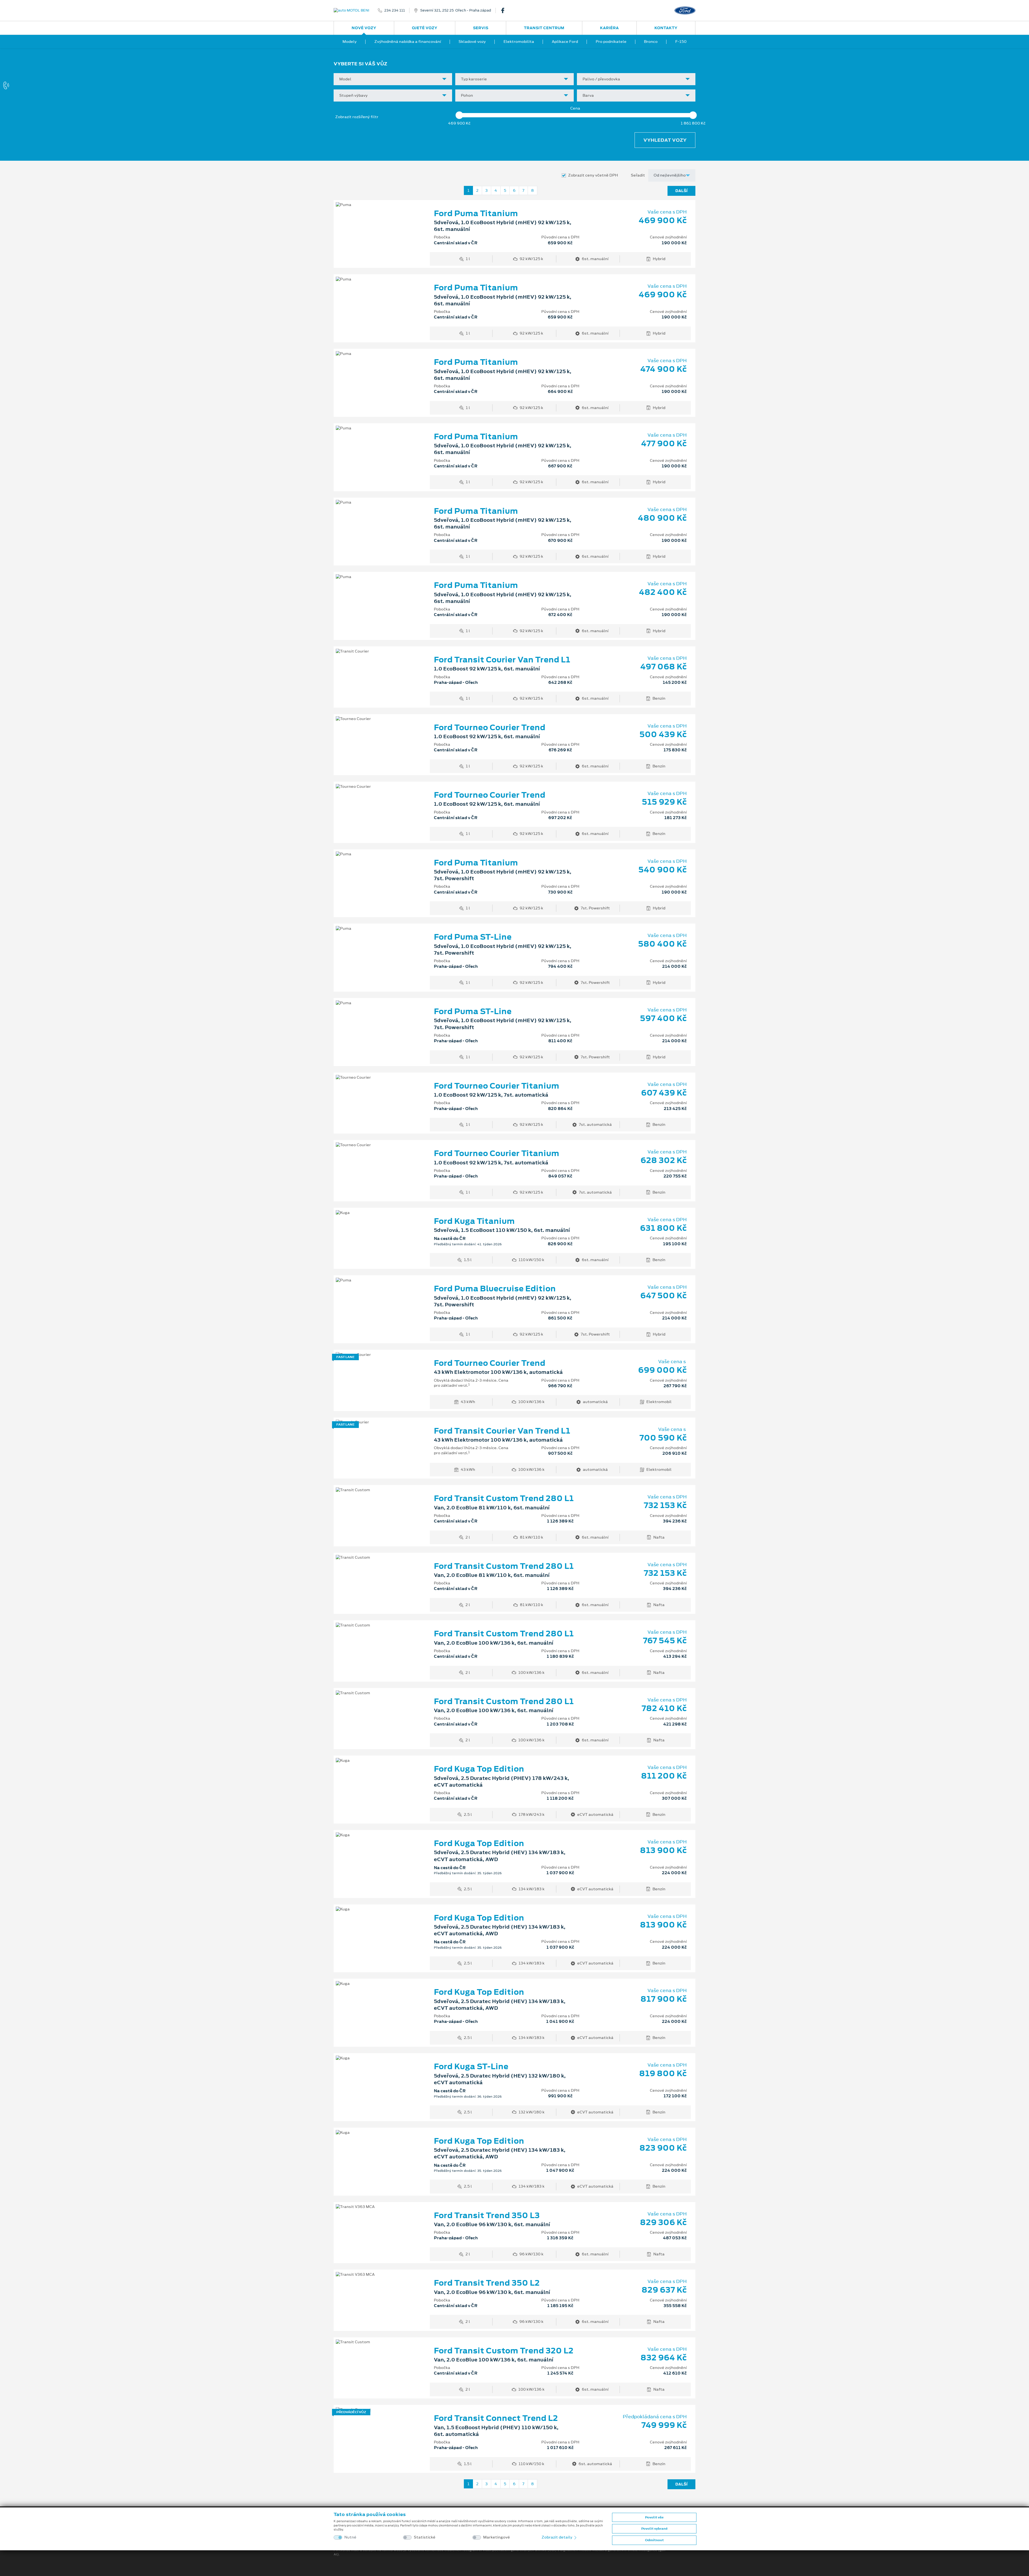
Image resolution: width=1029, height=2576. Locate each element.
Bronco (651, 42)
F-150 (681, 42)
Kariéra (609, 28)
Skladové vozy (472, 42)
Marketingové (497, 2537)
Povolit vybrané (654, 2529)
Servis (481, 28)
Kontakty (666, 28)
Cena (575, 108)
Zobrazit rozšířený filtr (357, 117)
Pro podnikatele (611, 42)
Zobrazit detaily (557, 2537)
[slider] (459, 115)
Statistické (425, 2537)
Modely (350, 42)
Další (681, 191)
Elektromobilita (519, 42)
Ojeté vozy (425, 28)
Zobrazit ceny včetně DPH (593, 175)
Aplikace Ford (565, 42)
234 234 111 (395, 10)
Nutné (350, 2537)
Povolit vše (654, 2517)
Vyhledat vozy (665, 140)
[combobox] (393, 79)
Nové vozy (364, 28)
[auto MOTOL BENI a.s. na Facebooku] (505, 10)
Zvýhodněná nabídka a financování (408, 42)
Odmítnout (654, 2540)
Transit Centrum (544, 28)
